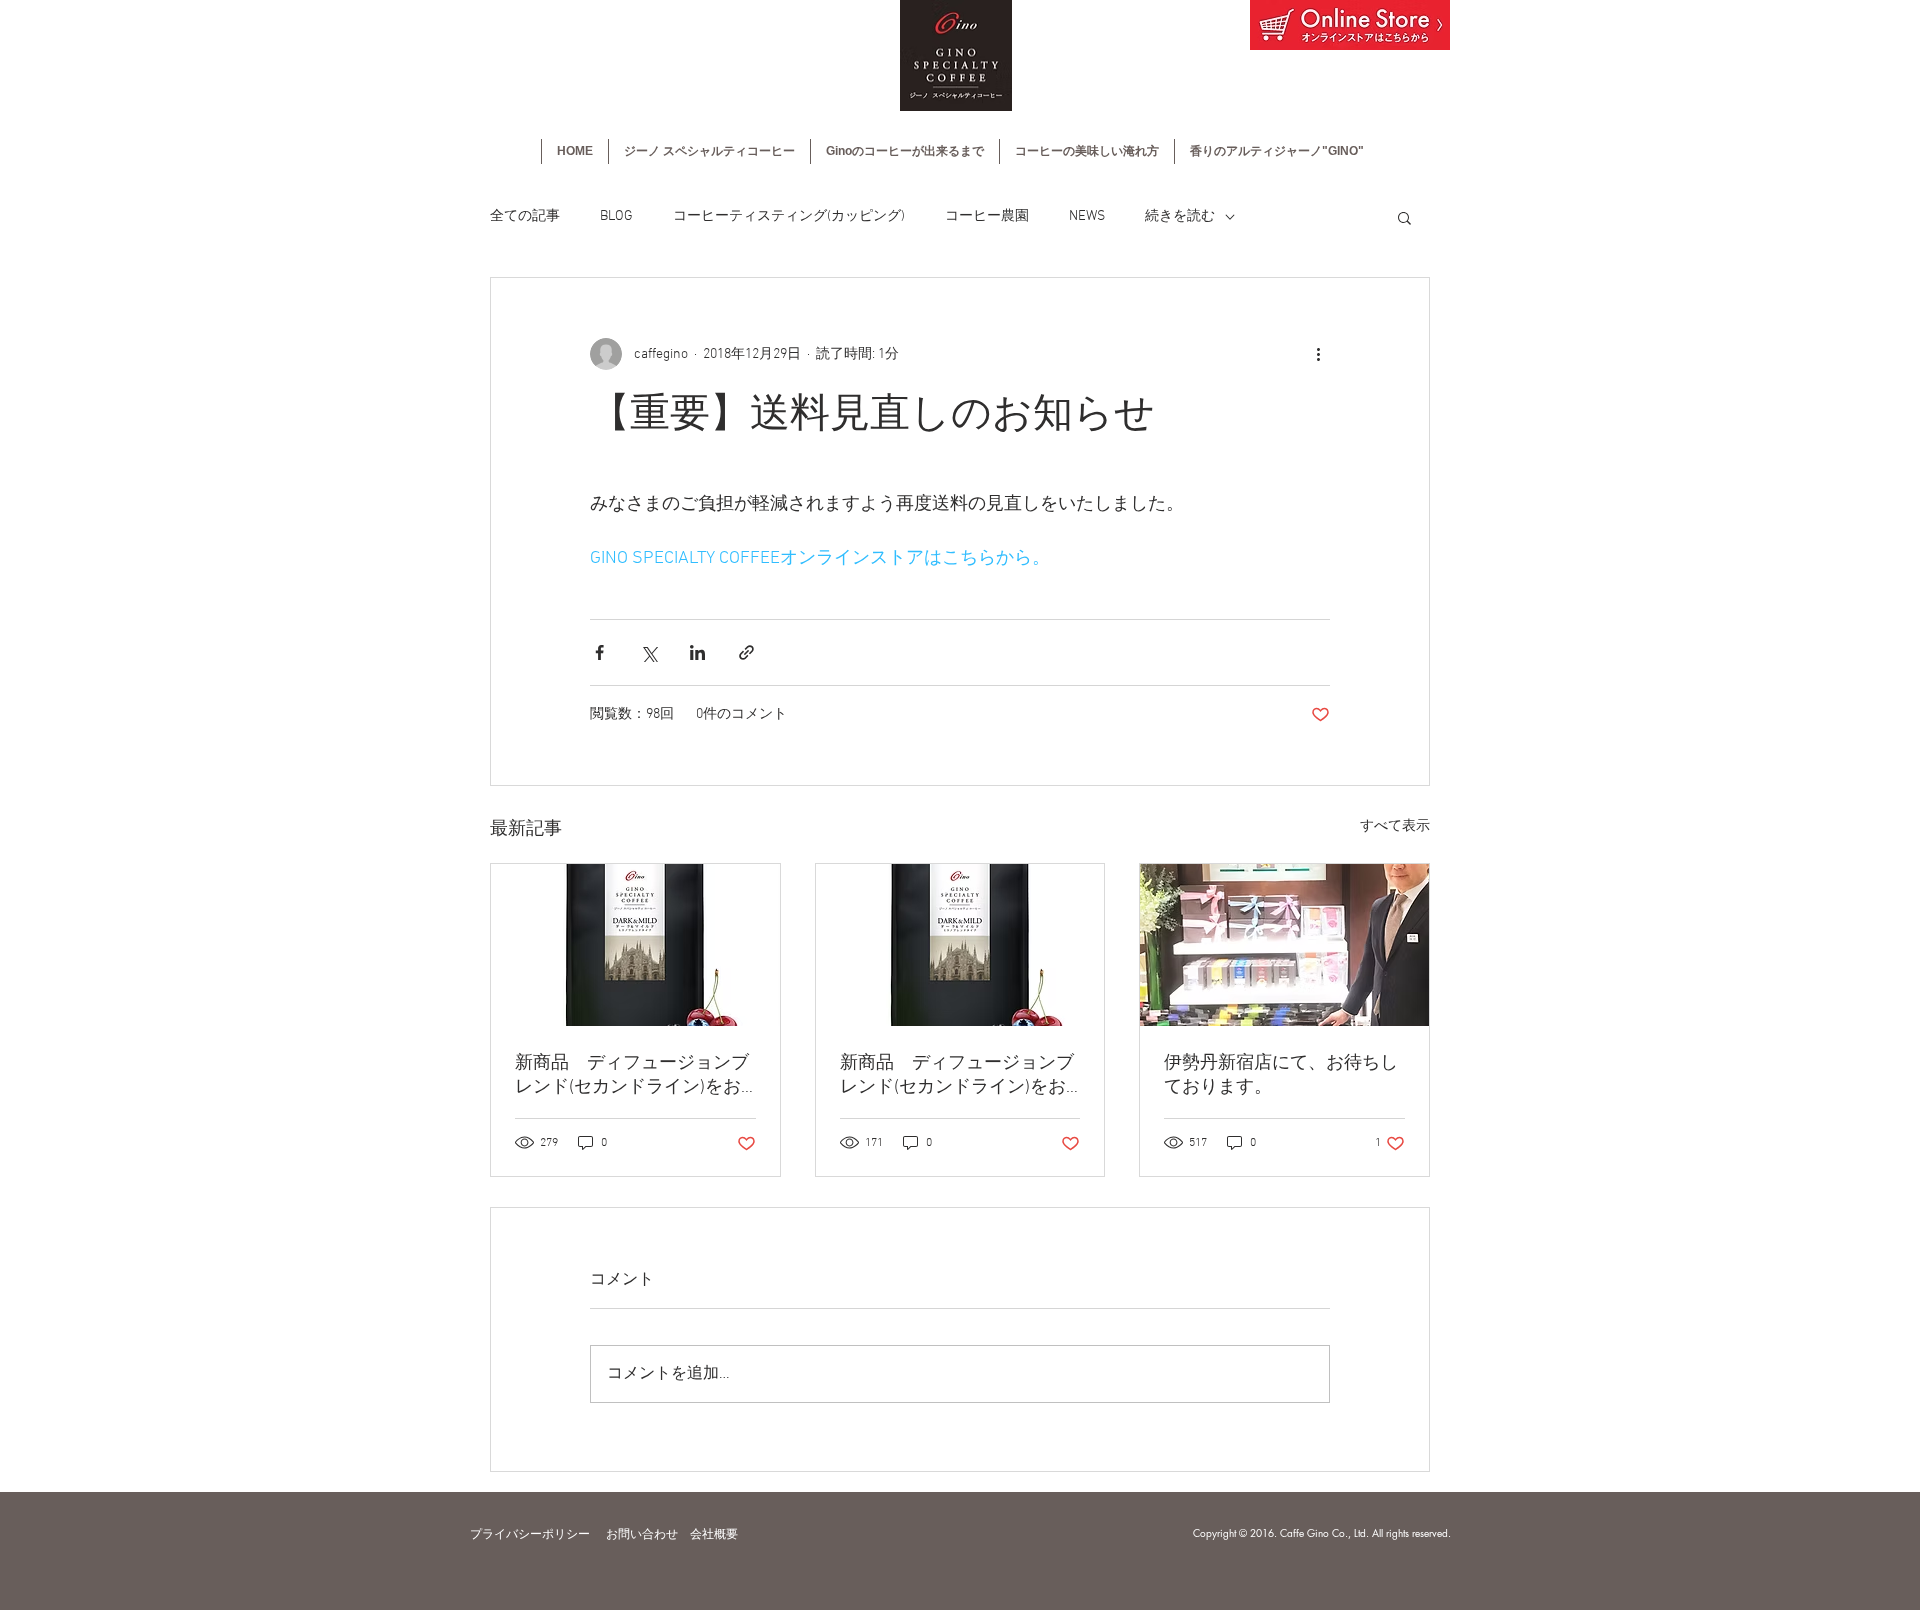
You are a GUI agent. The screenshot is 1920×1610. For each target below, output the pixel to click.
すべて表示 (1395, 826)
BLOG (616, 216)
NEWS (1087, 216)
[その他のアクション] (1318, 354)
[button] (1404, 217)
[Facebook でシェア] (599, 652)
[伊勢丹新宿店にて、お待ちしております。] (1284, 945)
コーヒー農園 (987, 216)
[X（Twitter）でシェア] (648, 652)
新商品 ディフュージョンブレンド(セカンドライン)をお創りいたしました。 (632, 1075)
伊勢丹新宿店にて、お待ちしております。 (1281, 1075)
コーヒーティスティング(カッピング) (789, 216)
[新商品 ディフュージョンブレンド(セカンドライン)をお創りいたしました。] (635, 945)
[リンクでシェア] (746, 652)
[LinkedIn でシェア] (697, 652)
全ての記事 (525, 216)
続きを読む (1180, 216)
